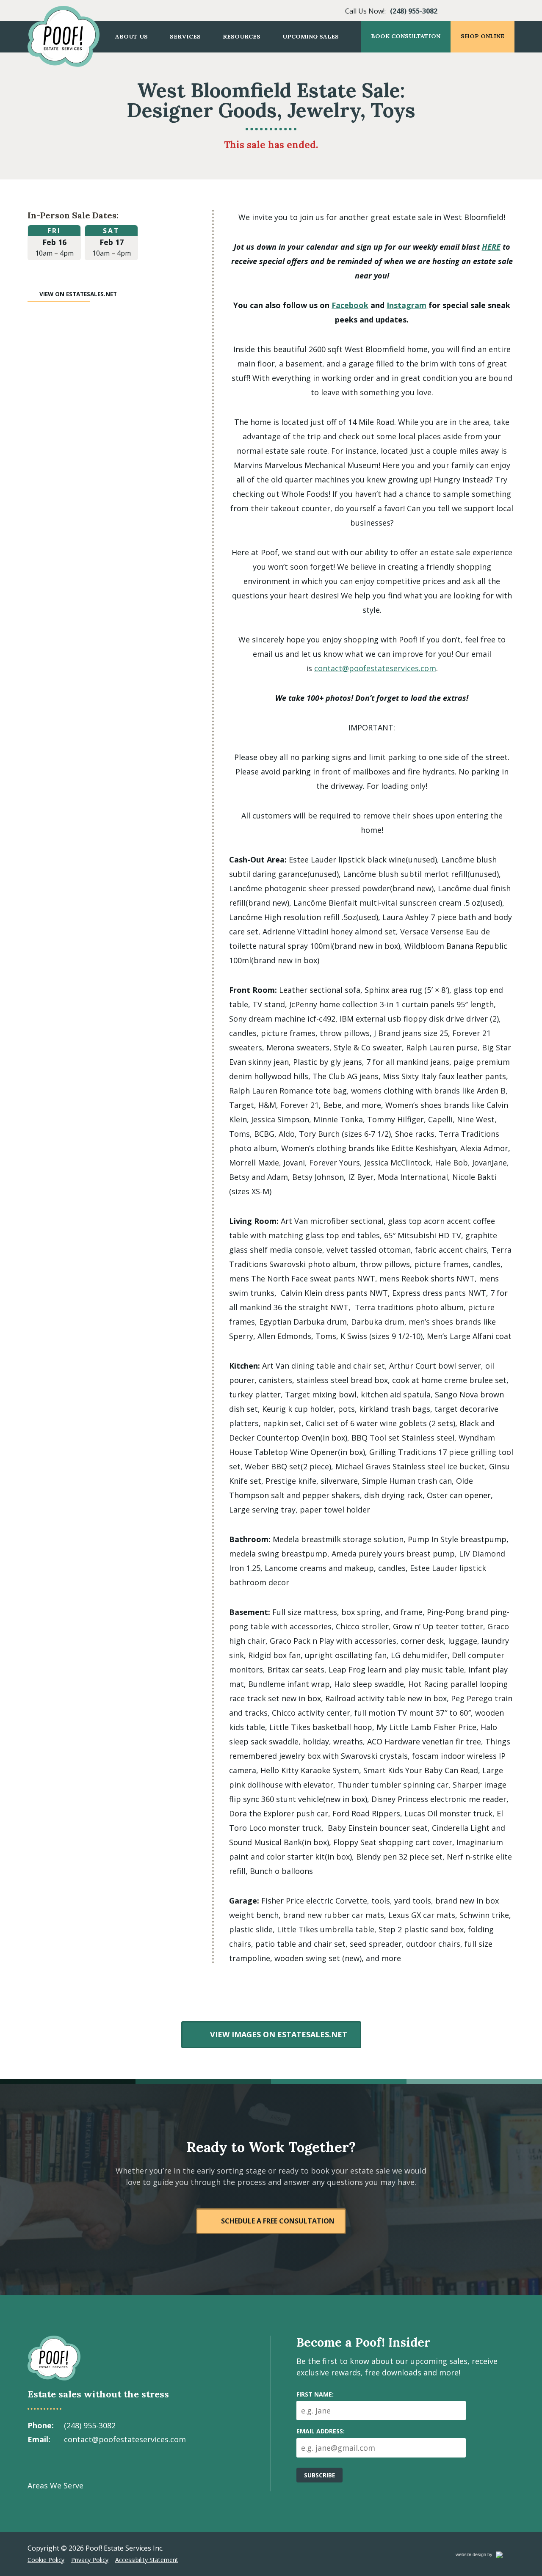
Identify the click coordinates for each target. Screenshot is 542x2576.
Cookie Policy (46, 2560)
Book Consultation (406, 36)
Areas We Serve (55, 2485)
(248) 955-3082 (414, 11)
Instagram (406, 305)
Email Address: (321, 2431)
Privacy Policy (90, 2560)
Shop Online (483, 36)
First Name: (315, 2394)
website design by (483, 2556)
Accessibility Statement (147, 2560)
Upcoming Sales (311, 36)
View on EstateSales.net (78, 294)
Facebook (350, 305)
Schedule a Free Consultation (278, 2221)
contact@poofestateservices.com (375, 668)
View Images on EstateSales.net (278, 2034)
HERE (491, 247)
